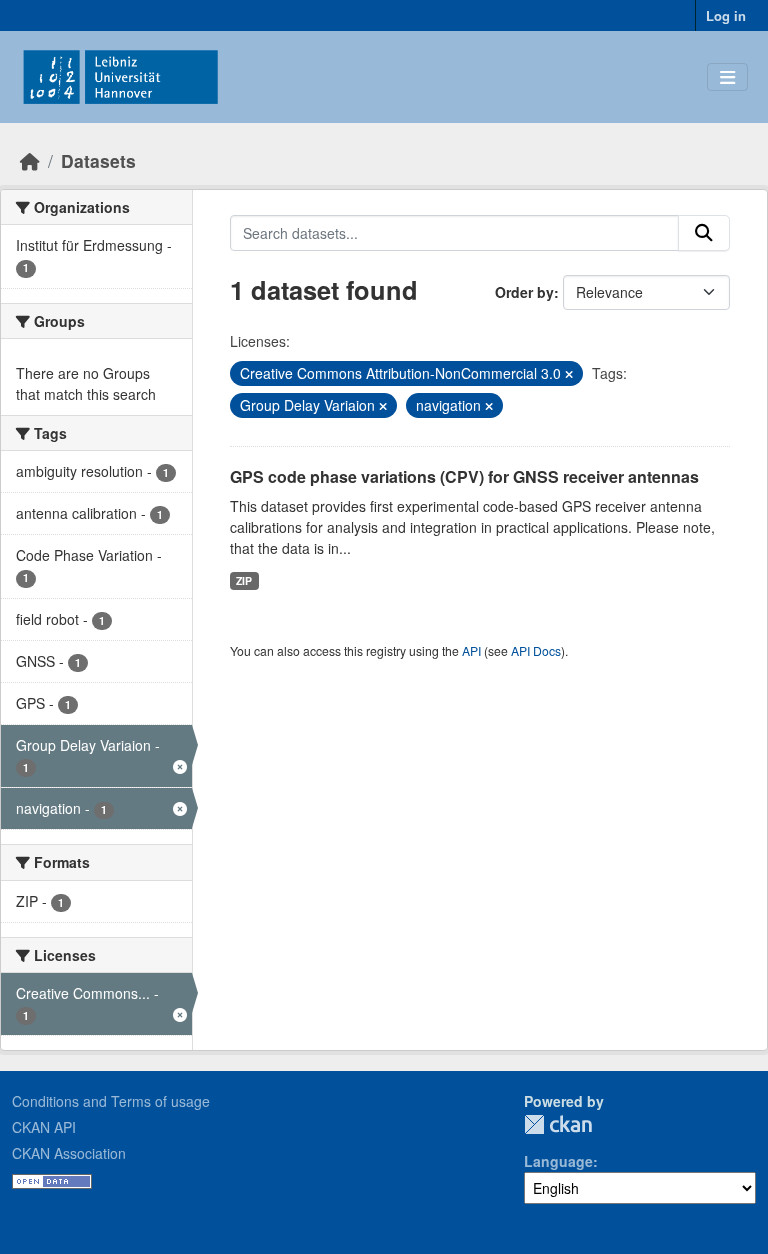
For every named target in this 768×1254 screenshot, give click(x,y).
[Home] (30, 160)
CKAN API (44, 1127)
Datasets (98, 160)
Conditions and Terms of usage (111, 1101)
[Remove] (569, 374)
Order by (524, 292)
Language (558, 1161)
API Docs (536, 650)
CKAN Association (69, 1153)
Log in (726, 15)
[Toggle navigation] (727, 77)
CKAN (558, 1124)
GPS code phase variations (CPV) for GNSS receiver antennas (464, 476)
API (471, 650)
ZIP (244, 580)
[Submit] (704, 233)
